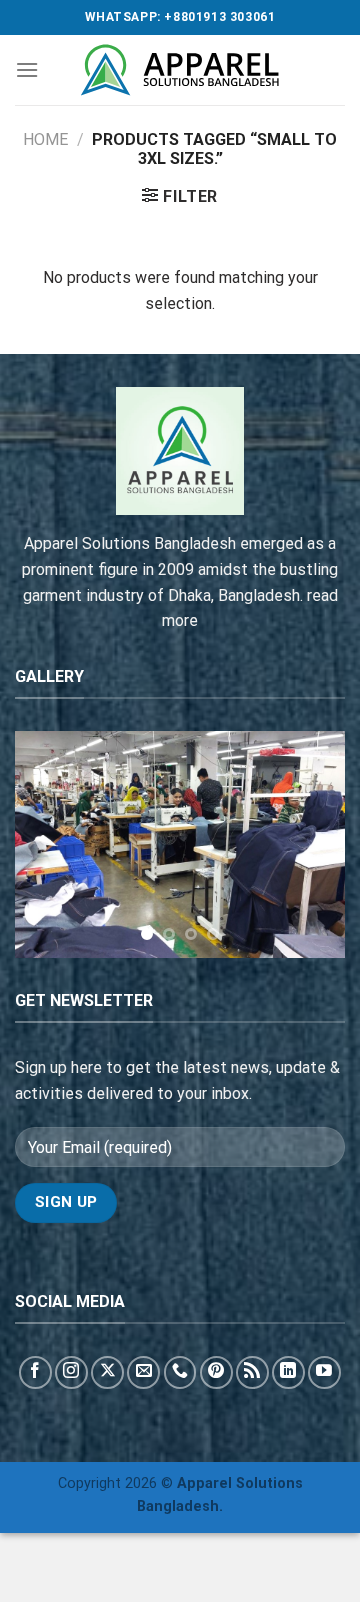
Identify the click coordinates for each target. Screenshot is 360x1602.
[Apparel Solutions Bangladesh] (180, 70)
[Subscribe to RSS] (252, 1372)
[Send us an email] (143, 1372)
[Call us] (180, 1372)
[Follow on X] (107, 1372)
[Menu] (27, 69)
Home (45, 139)
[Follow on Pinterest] (216, 1372)
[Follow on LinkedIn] (288, 1372)
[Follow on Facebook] (35, 1372)
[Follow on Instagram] (71, 1372)
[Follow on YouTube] (324, 1372)
